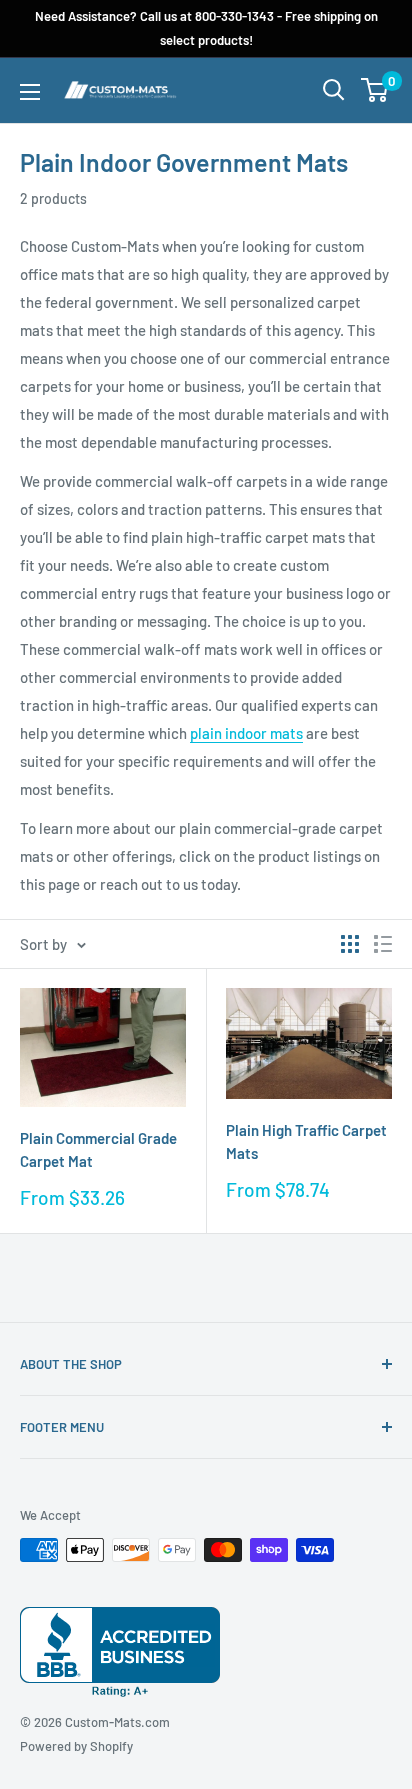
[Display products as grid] (350, 944)
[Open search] (334, 90)
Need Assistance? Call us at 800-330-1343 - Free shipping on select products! (206, 28)
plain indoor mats (246, 733)
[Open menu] (30, 92)
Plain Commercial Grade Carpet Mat (98, 1149)
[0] (375, 90)
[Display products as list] (383, 944)
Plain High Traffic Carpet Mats (306, 1141)
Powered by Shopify (76, 1746)
